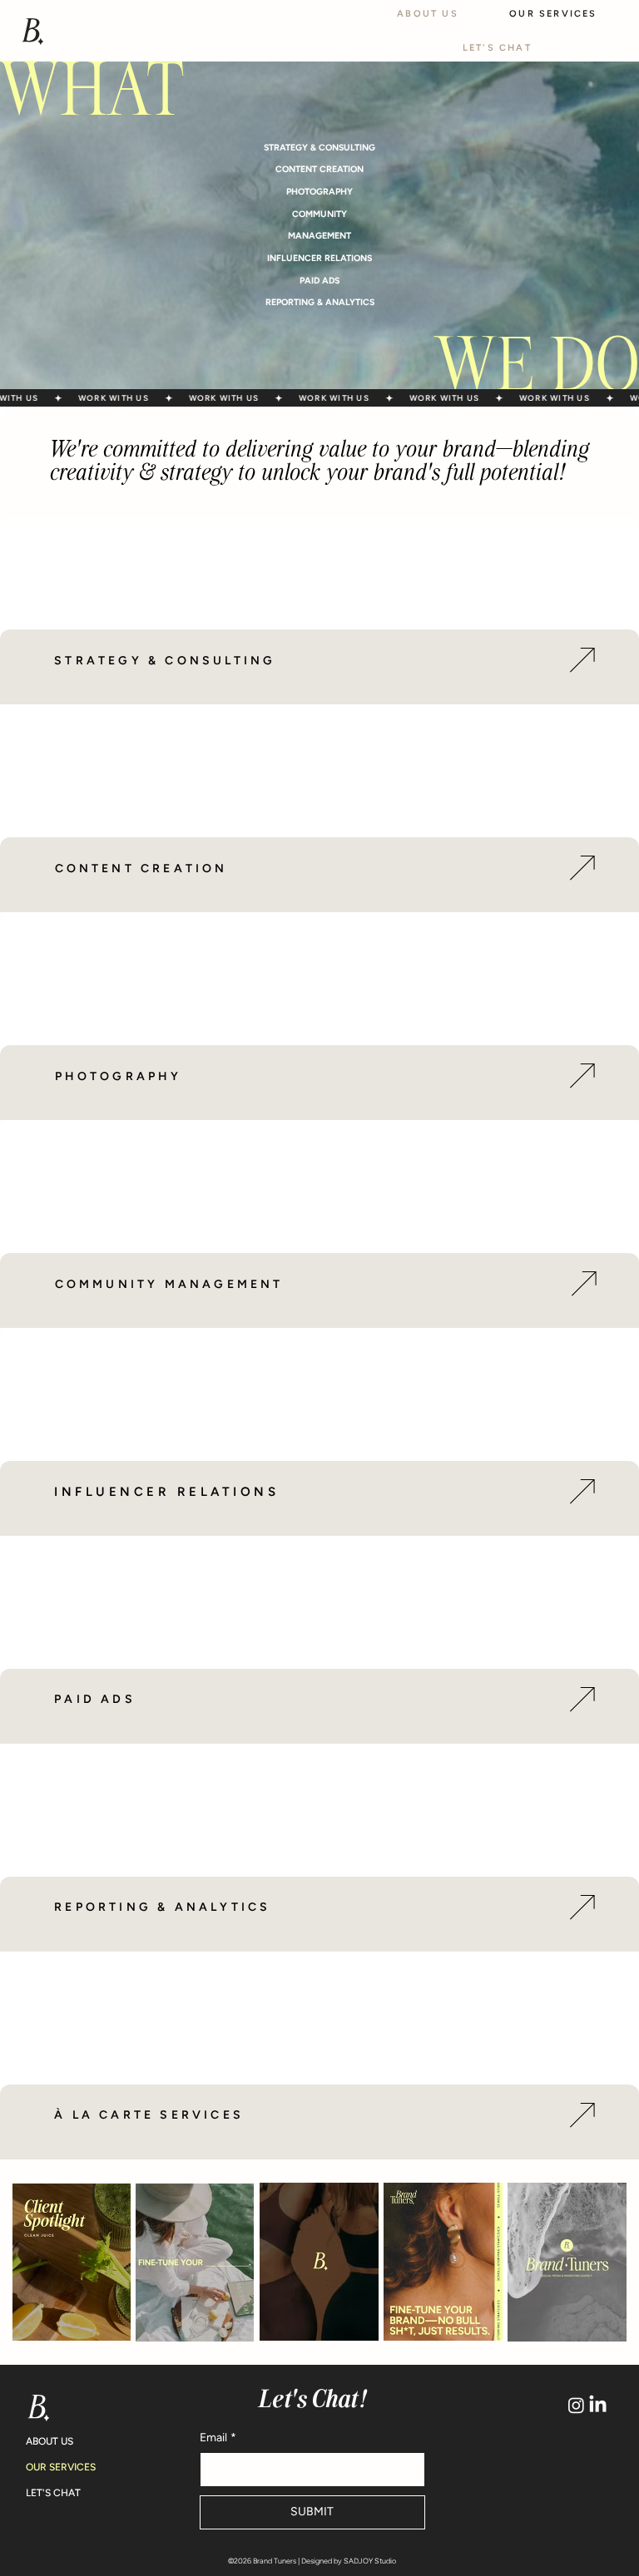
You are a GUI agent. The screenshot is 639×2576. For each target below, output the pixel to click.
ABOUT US (50, 2441)
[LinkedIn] (598, 2405)
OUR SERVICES (61, 2467)
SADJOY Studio (370, 2561)
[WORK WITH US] (319, 398)
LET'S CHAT (53, 2493)
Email (218, 2438)
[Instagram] (576, 2405)
